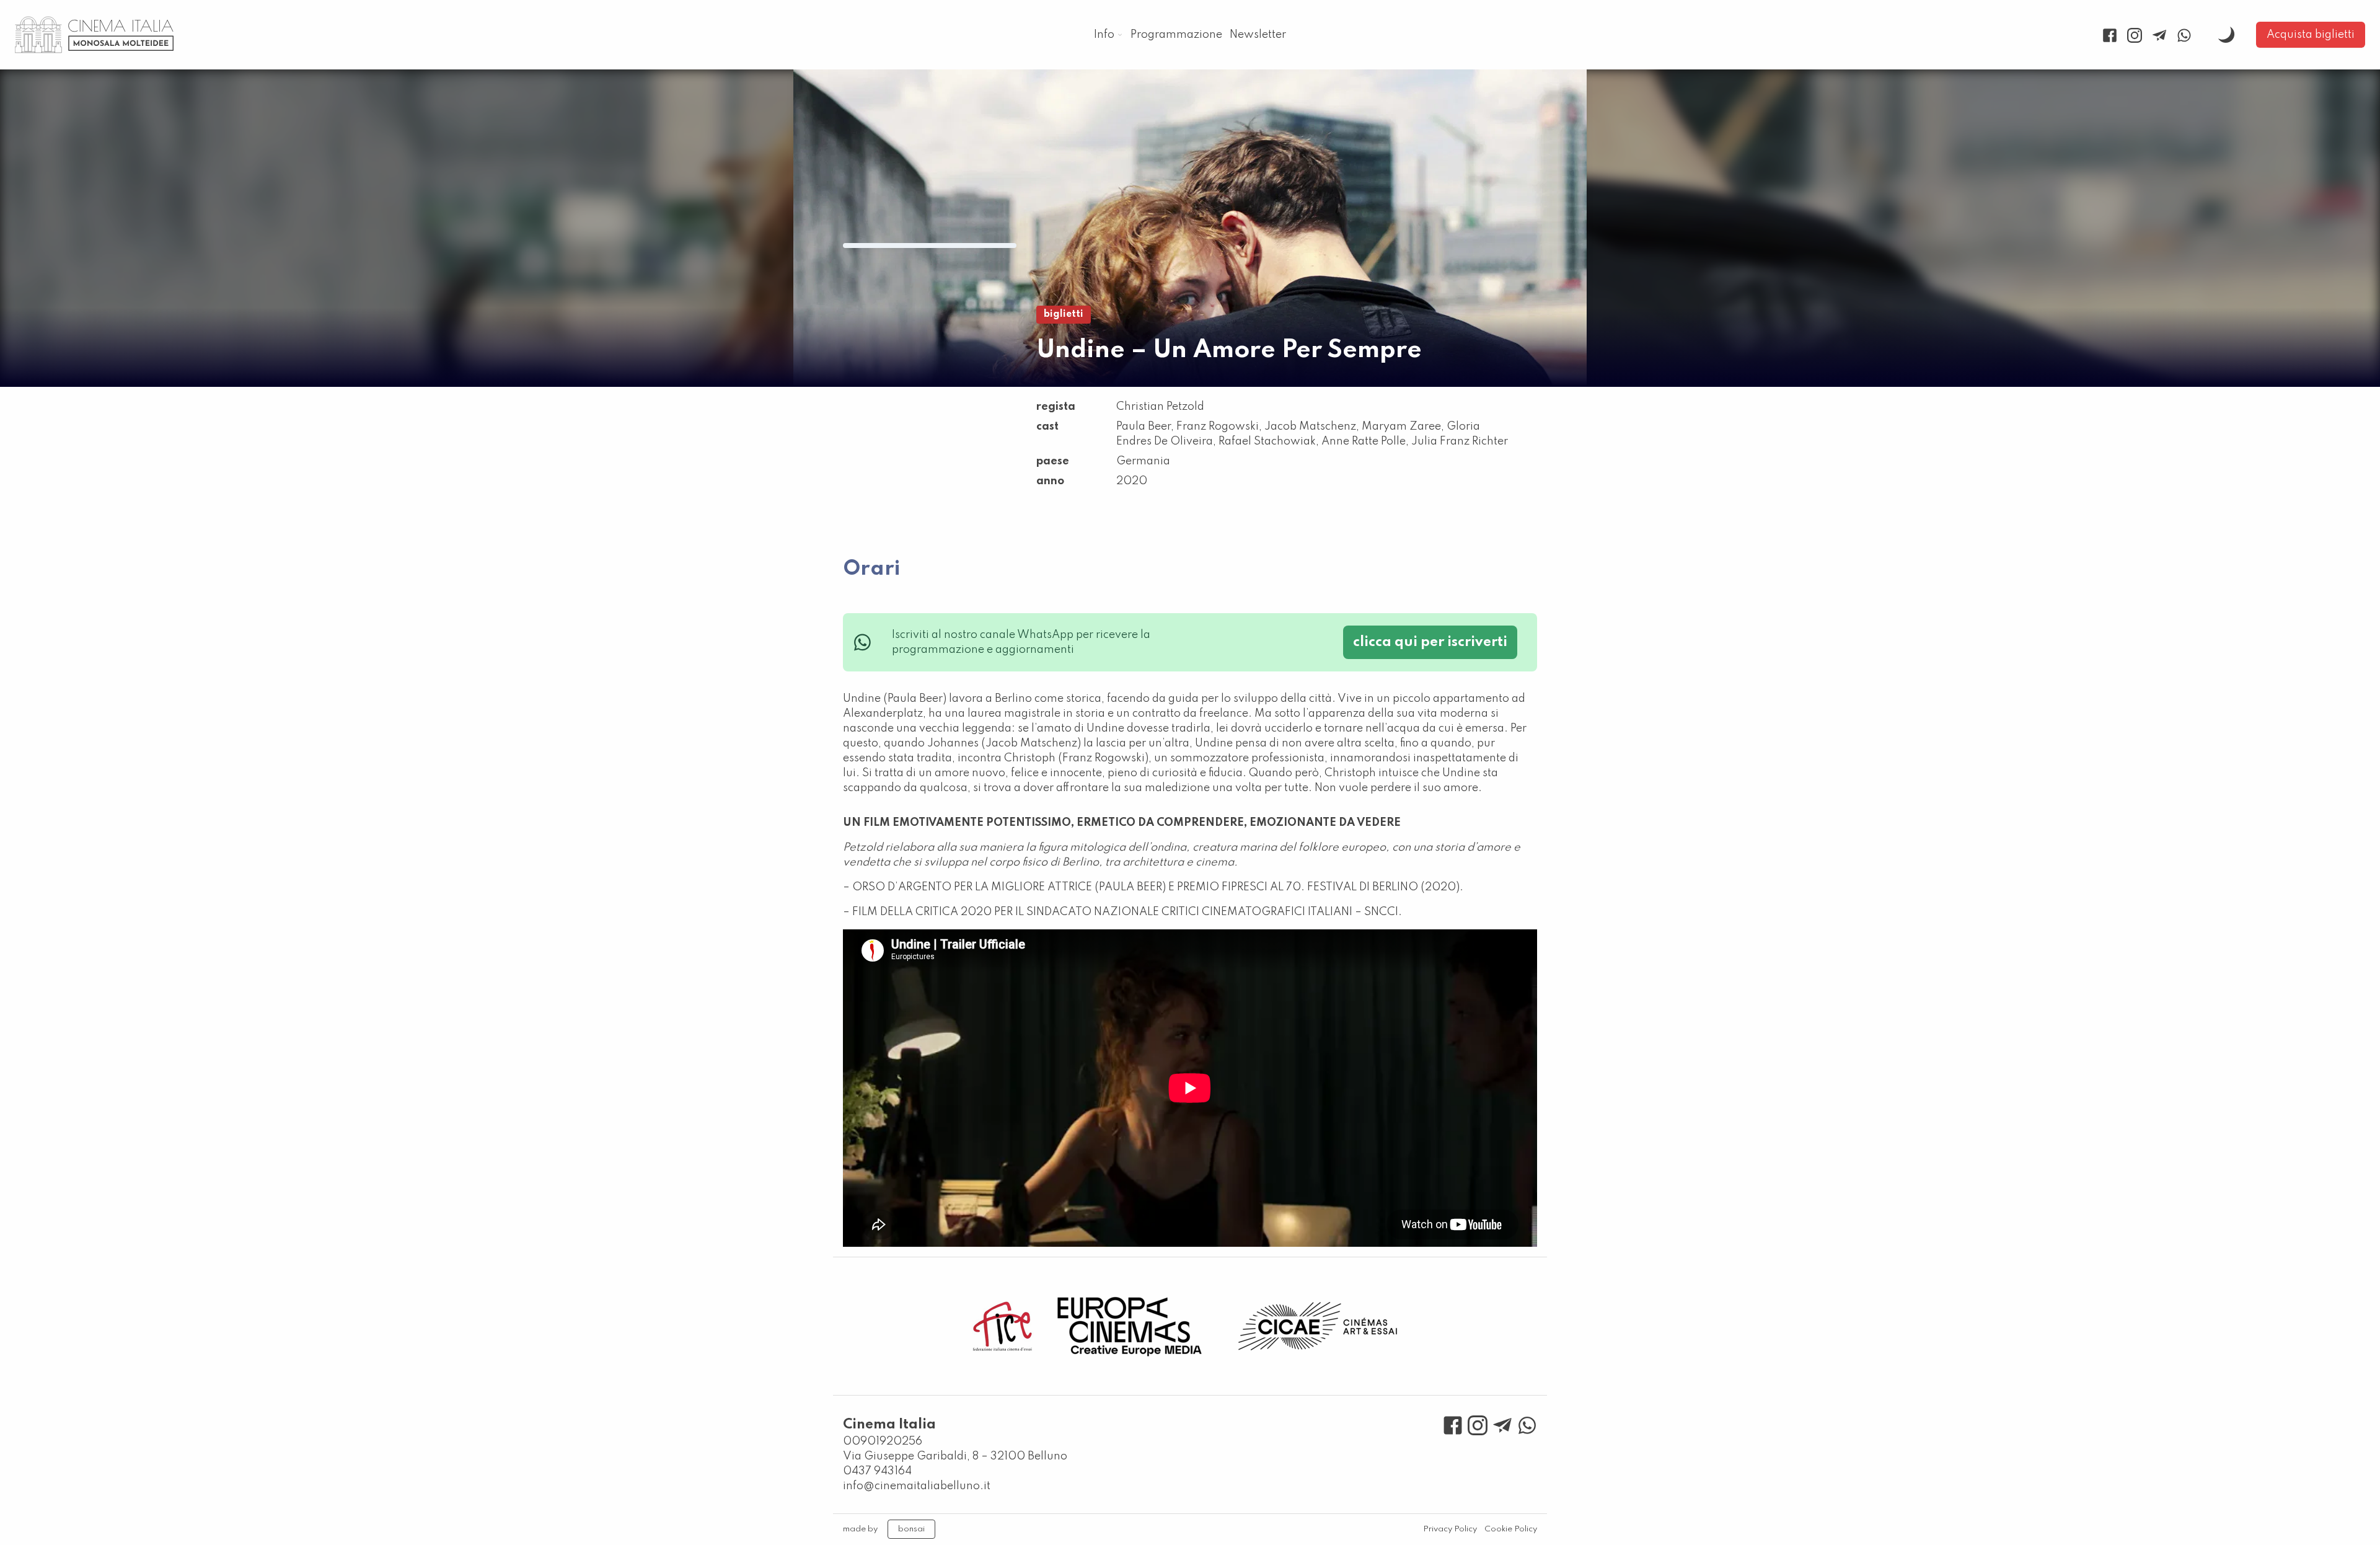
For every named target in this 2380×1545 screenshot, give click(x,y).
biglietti (1064, 314)
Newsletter (1258, 35)
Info (1104, 35)
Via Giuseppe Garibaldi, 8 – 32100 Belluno (955, 1456)
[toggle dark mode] (2226, 35)
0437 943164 (877, 1471)
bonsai (911, 1529)
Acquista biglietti (2311, 35)
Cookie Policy (1511, 1529)
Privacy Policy (1450, 1529)
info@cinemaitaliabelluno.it (917, 1486)
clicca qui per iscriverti (1430, 642)
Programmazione (1176, 35)
